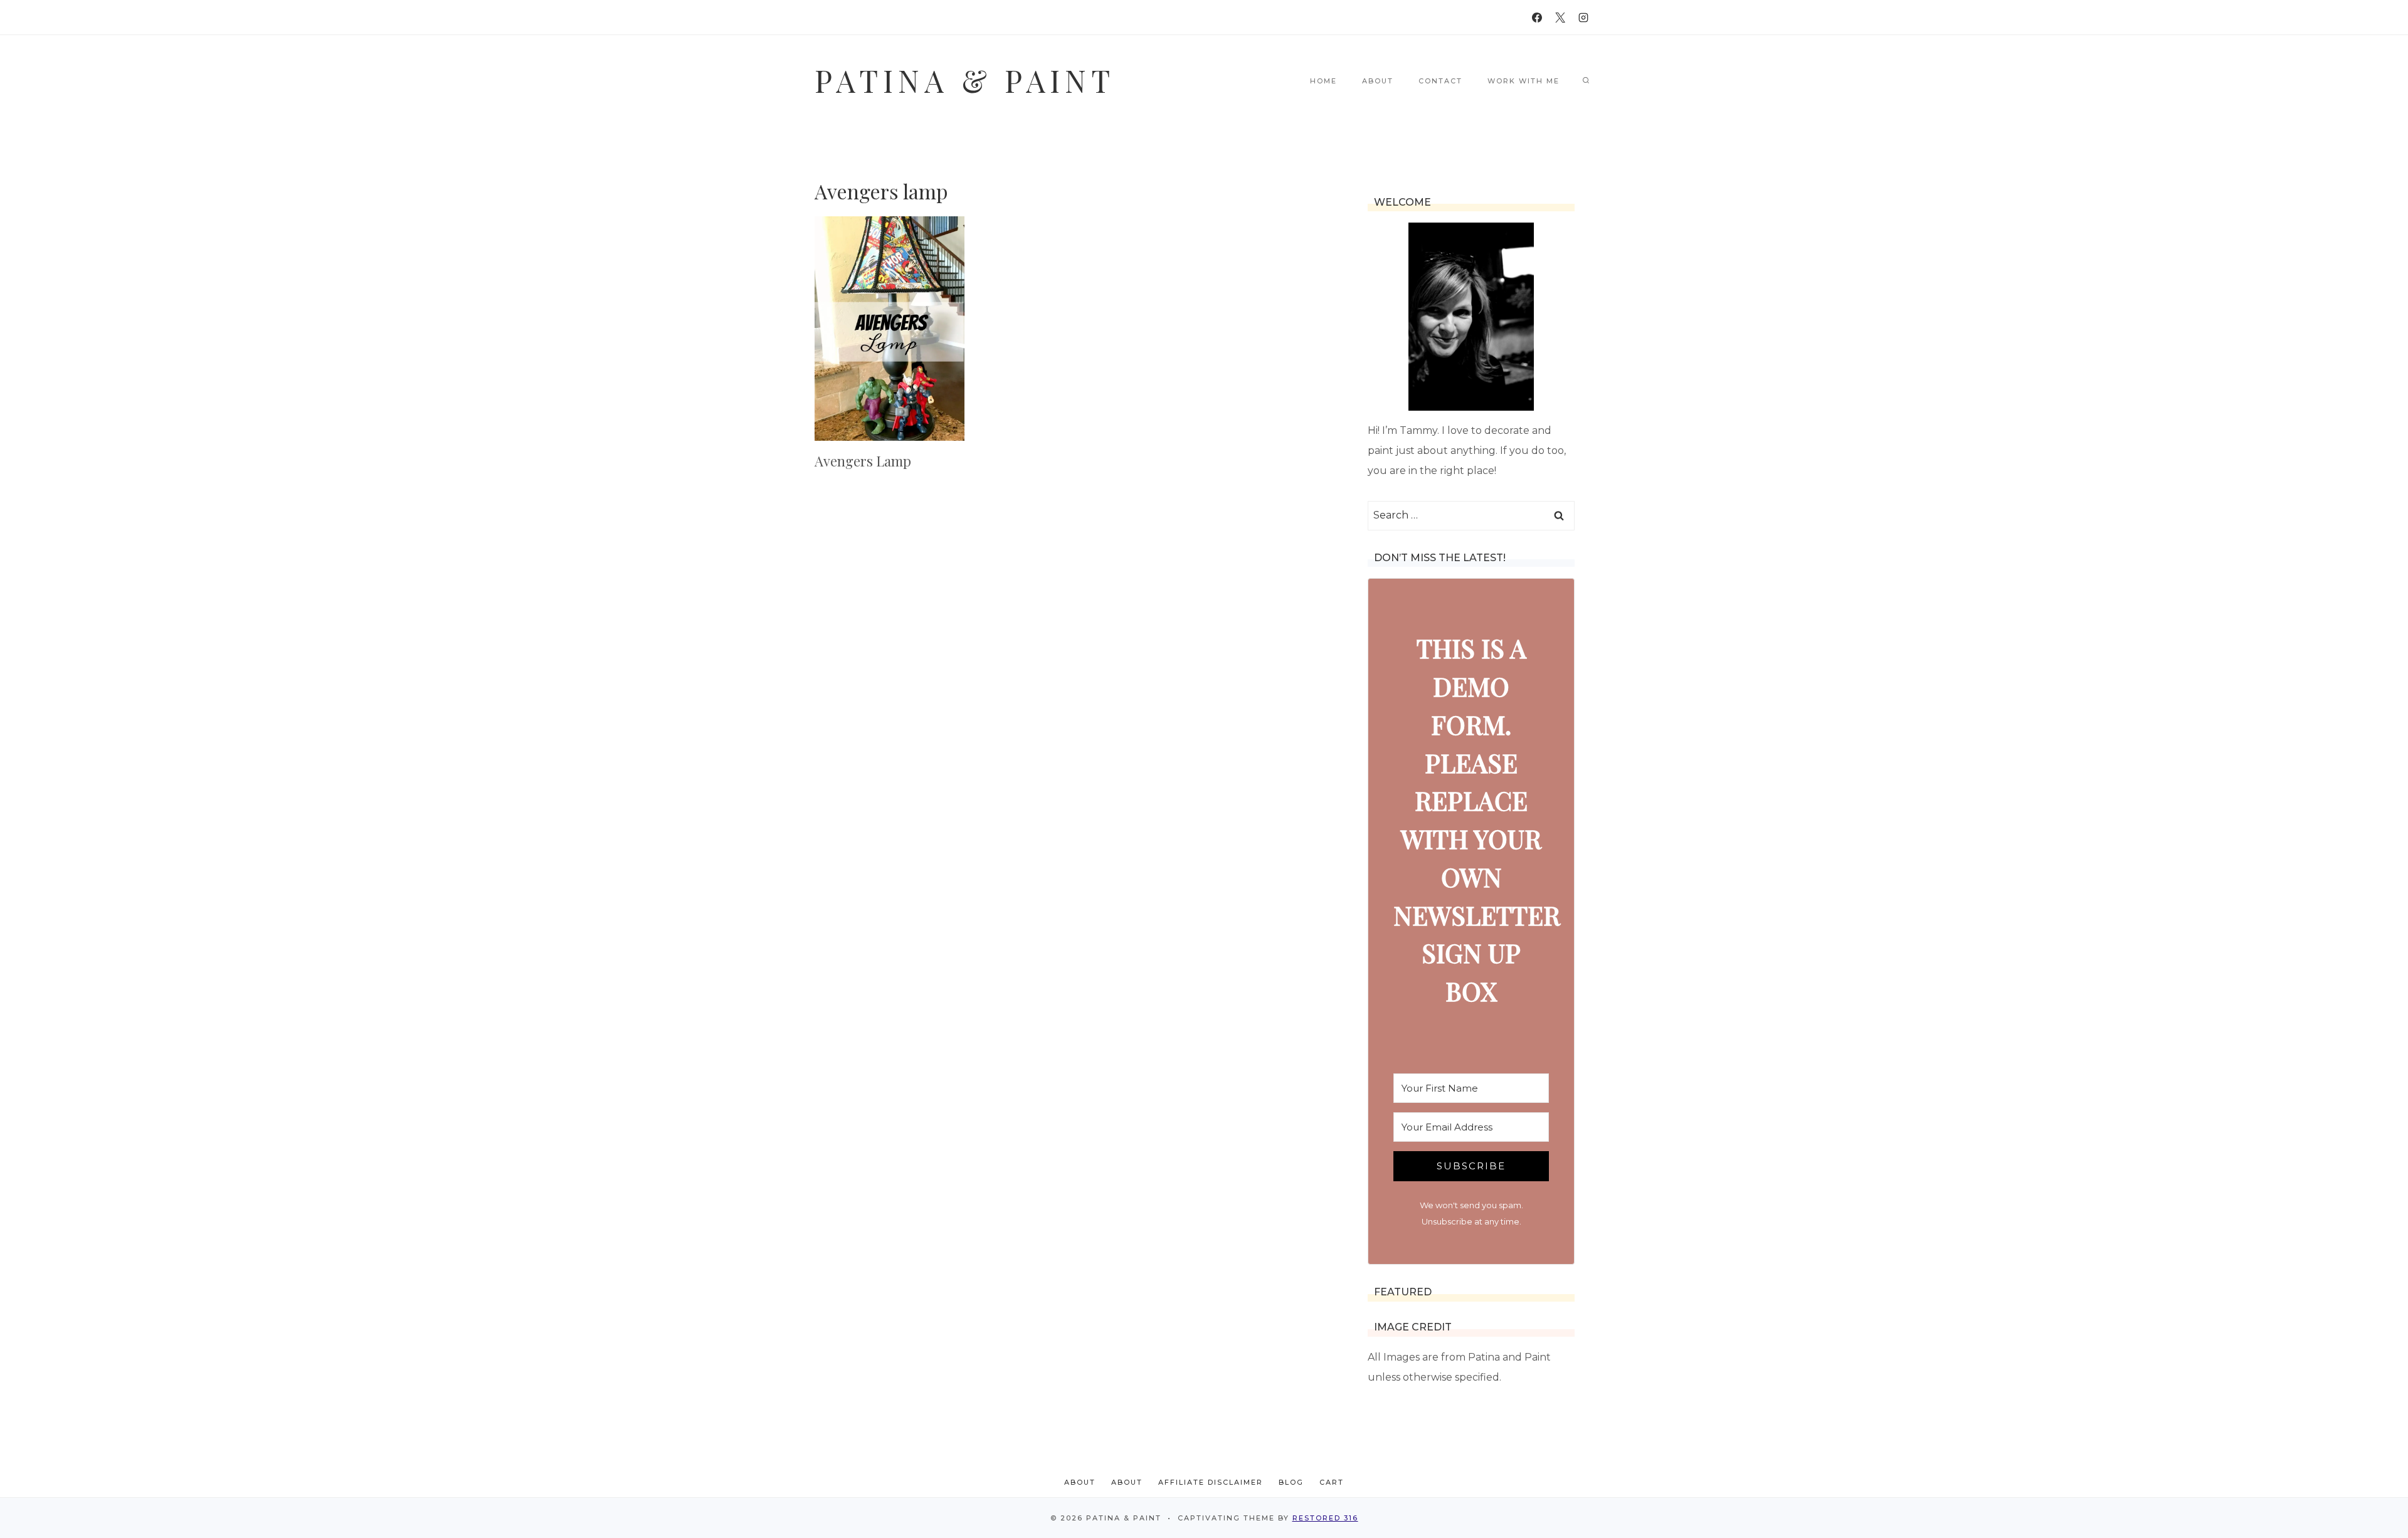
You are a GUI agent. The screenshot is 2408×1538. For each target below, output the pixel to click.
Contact (1440, 81)
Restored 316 (1325, 1518)
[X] (1560, 18)
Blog (1291, 1482)
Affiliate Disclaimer (1211, 1482)
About (1378, 81)
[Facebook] (1537, 18)
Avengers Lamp (863, 461)
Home (1323, 81)
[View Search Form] (1586, 81)
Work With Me (1523, 81)
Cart (1332, 1482)
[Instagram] (1583, 18)
